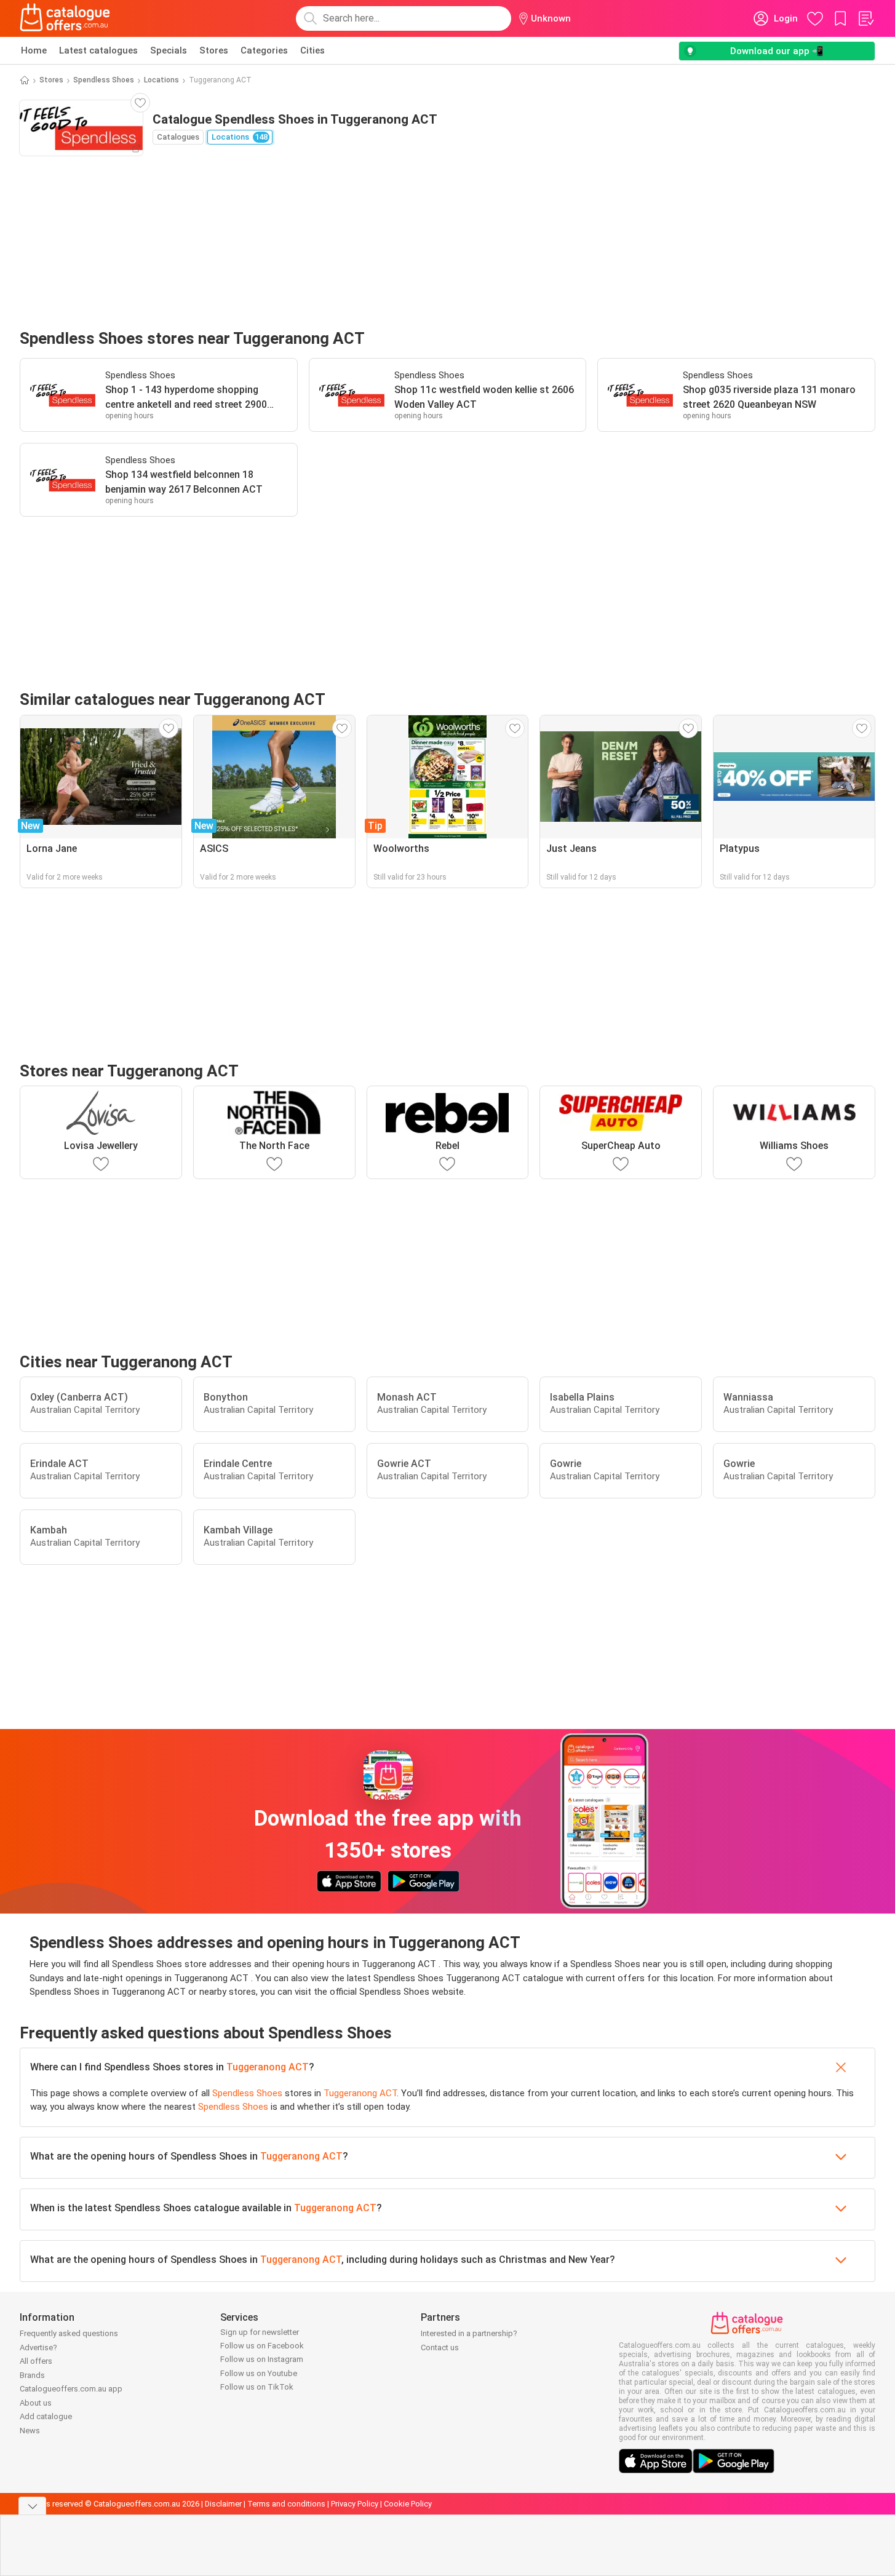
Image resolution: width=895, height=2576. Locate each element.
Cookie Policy (408, 2504)
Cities (312, 50)
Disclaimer (223, 2504)
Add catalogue (46, 2416)
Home (34, 50)
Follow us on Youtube (259, 2373)
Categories (264, 50)
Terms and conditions (286, 2504)
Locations (161, 80)
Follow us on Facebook (262, 2346)
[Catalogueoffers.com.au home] (65, 18)
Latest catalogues (98, 50)
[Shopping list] (865, 18)
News (30, 2431)
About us (36, 2403)
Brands (32, 2375)
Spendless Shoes (104, 80)
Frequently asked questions (69, 2333)
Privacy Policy (355, 2504)
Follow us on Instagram (262, 2359)
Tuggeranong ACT (268, 2067)
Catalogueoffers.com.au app (71, 2389)
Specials (169, 50)
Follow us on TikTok (257, 2387)
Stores (214, 50)
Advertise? (38, 2347)
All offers (36, 2361)
